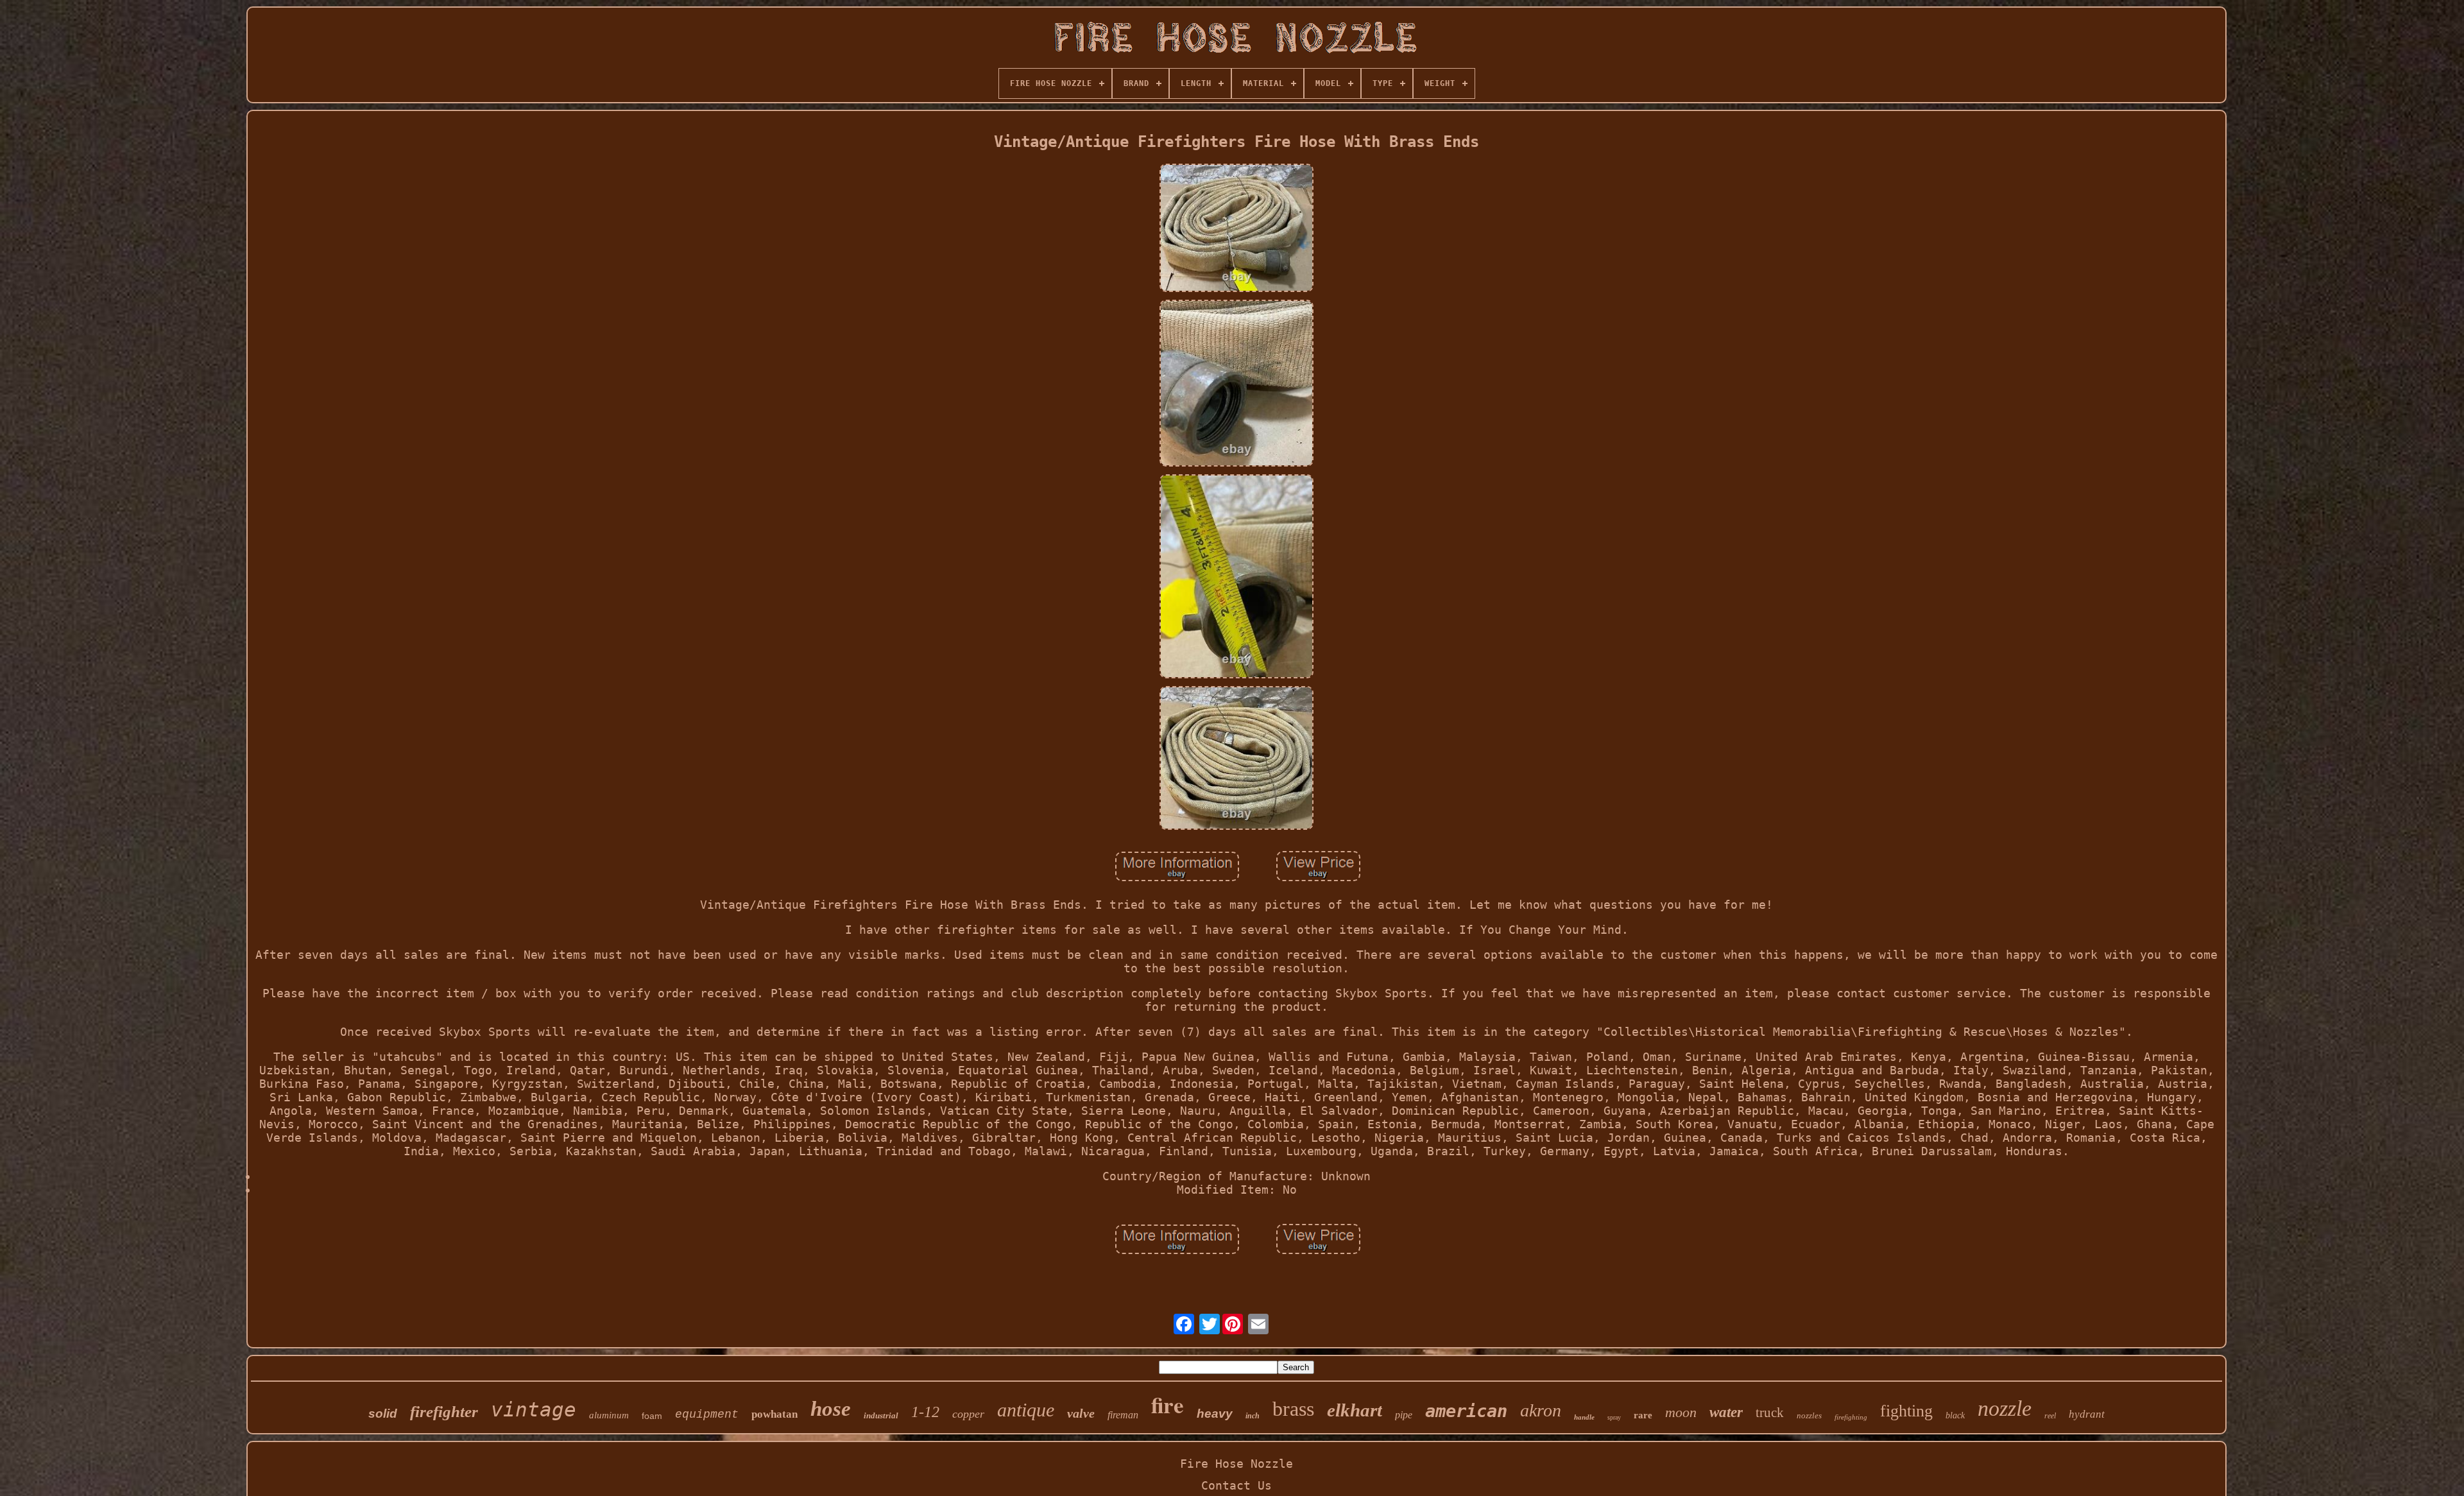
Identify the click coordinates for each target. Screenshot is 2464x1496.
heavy (1215, 1414)
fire (1168, 1405)
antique (1026, 1410)
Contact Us (1236, 1485)
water (1726, 1412)
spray (1614, 1417)
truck (1770, 1413)
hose (831, 1409)
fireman (1123, 1415)
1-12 (925, 1412)
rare (1643, 1415)
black (1955, 1415)
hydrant (2087, 1414)
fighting (1906, 1411)
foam (652, 1416)
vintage (534, 1409)
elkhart (1355, 1410)
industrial (881, 1415)
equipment (707, 1414)
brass (1293, 1409)
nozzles (1809, 1415)
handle (1584, 1417)
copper (968, 1414)
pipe (1404, 1415)
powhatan (774, 1414)
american (1466, 1411)
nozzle (2005, 1408)
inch (1253, 1416)
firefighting (1851, 1417)
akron (1541, 1410)
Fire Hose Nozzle (1236, 1464)
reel (2050, 1416)
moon (1681, 1412)
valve (1081, 1413)
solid (383, 1414)
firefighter (444, 1412)
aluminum (609, 1415)
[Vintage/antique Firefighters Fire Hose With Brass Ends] (1236, 229)
